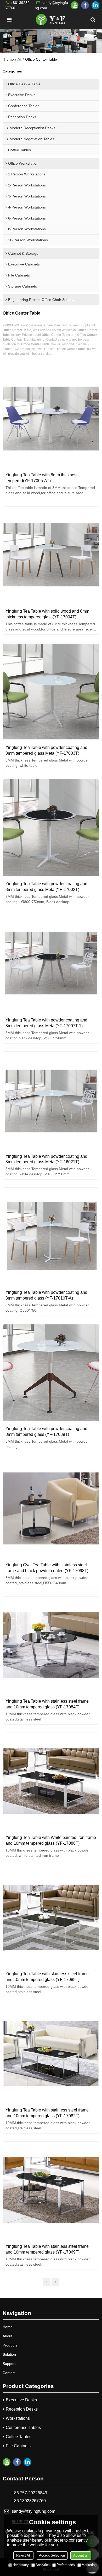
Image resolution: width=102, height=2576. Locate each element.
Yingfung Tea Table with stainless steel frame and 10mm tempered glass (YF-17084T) (47, 1704)
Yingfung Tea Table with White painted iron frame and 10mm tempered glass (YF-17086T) (51, 1840)
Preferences (66, 2565)
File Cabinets (18, 2446)
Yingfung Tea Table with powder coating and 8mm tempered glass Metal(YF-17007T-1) (46, 1023)
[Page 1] (47, 2282)
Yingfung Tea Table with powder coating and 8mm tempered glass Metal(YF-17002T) (46, 887)
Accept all (81, 2555)
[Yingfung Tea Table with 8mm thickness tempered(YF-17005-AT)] (51, 419)
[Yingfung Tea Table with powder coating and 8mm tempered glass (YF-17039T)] (51, 1372)
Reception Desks (22, 2409)
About (7, 2336)
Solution (9, 2354)
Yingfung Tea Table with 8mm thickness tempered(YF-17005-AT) (42, 478)
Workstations (18, 2418)
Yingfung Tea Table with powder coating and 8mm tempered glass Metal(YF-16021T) (46, 1159)
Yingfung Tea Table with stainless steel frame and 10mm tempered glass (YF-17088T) (47, 1977)
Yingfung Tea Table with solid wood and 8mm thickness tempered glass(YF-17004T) (47, 614)
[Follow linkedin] (95, 5)
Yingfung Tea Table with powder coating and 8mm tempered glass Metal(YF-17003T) (46, 750)
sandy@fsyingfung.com (51, 5)
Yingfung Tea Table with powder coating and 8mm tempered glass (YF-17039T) (46, 1432)
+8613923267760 (17, 5)
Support (9, 2364)
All (19, 59)
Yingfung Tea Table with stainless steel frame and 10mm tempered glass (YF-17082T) (47, 2113)
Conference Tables (23, 2428)
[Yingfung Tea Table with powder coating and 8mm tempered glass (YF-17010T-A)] (51, 1236)
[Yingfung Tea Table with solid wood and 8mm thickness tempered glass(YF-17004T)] (51, 555)
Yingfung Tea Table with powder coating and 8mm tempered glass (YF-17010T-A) (46, 1295)
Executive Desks (21, 2400)
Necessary (21, 2565)
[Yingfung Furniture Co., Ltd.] (51, 20)
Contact (9, 2373)
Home (9, 59)
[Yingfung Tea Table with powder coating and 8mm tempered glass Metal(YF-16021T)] (51, 1100)
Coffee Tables (19, 2437)
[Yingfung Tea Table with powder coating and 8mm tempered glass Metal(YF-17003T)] (51, 691)
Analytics (43, 2565)
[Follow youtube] (75, 5)
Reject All (23, 2555)
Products (10, 2345)
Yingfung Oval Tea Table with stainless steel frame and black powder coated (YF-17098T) (47, 1568)
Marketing (89, 2565)
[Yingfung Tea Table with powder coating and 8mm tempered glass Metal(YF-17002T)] (51, 827)
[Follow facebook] (85, 5)
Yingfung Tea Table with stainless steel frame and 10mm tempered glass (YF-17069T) (47, 2249)
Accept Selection (52, 2555)
